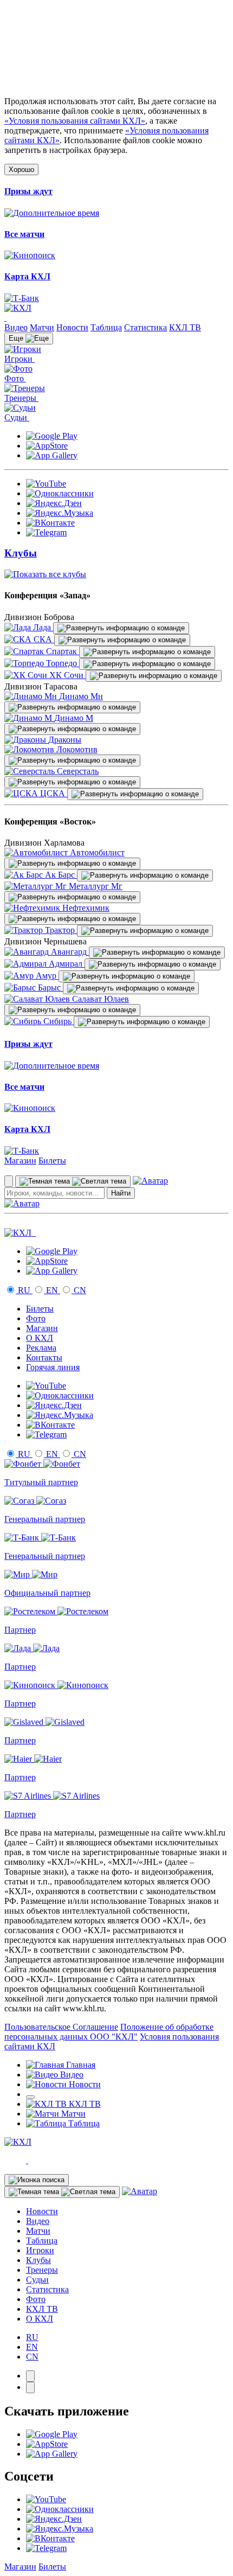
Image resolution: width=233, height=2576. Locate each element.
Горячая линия (53, 1367)
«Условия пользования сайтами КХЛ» (75, 121)
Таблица (106, 327)
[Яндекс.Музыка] (60, 513)
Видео (16, 327)
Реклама (41, 1348)
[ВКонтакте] (50, 523)
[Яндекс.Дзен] (54, 503)
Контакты (44, 1357)
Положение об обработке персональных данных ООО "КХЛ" (109, 2032)
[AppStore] (47, 446)
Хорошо (21, 170)
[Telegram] (46, 532)
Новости (72, 327)
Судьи (37, 2280)
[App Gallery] (52, 455)
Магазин (20, 1161)
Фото (36, 1318)
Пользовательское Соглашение (61, 2027)
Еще (17, 338)
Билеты (52, 1161)
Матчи (42, 327)
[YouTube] (46, 484)
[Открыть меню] (30, 2097)
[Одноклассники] (60, 493)
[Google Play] (52, 436)
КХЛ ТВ (185, 327)
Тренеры (42, 2270)
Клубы (38, 2260)
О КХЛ (40, 1338)
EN (52, 1290)
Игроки (40, 2250)
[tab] (30, 2376)
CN (79, 1290)
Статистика (145, 327)
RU (24, 1290)
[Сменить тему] (73, 1181)
